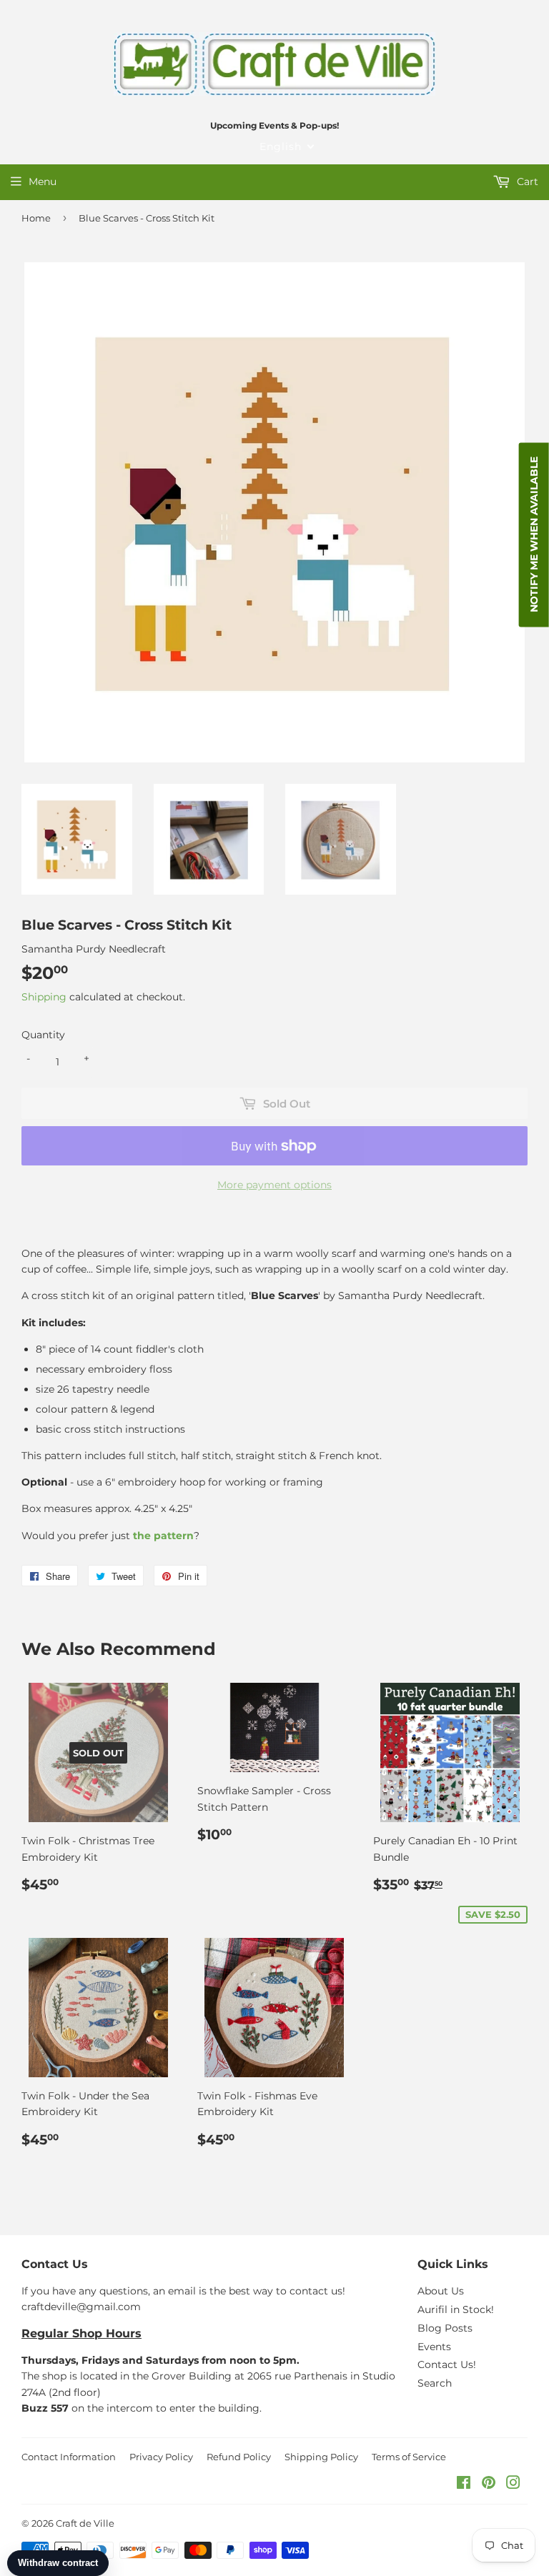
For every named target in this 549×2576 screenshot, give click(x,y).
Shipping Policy (321, 2457)
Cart (526, 181)
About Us (441, 2291)
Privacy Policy (161, 2457)
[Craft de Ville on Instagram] (513, 2485)
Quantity (43, 1035)
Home (36, 218)
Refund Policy (239, 2457)
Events (434, 2347)
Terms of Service (409, 2457)
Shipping (44, 997)
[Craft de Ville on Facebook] (464, 2485)
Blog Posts (445, 2328)
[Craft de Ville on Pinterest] (489, 2485)
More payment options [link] (274, 1185)
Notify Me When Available (534, 534)
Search (435, 2383)
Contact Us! (447, 2364)
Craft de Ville (85, 2523)
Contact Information (69, 2457)
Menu (43, 181)
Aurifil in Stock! (456, 2309)
